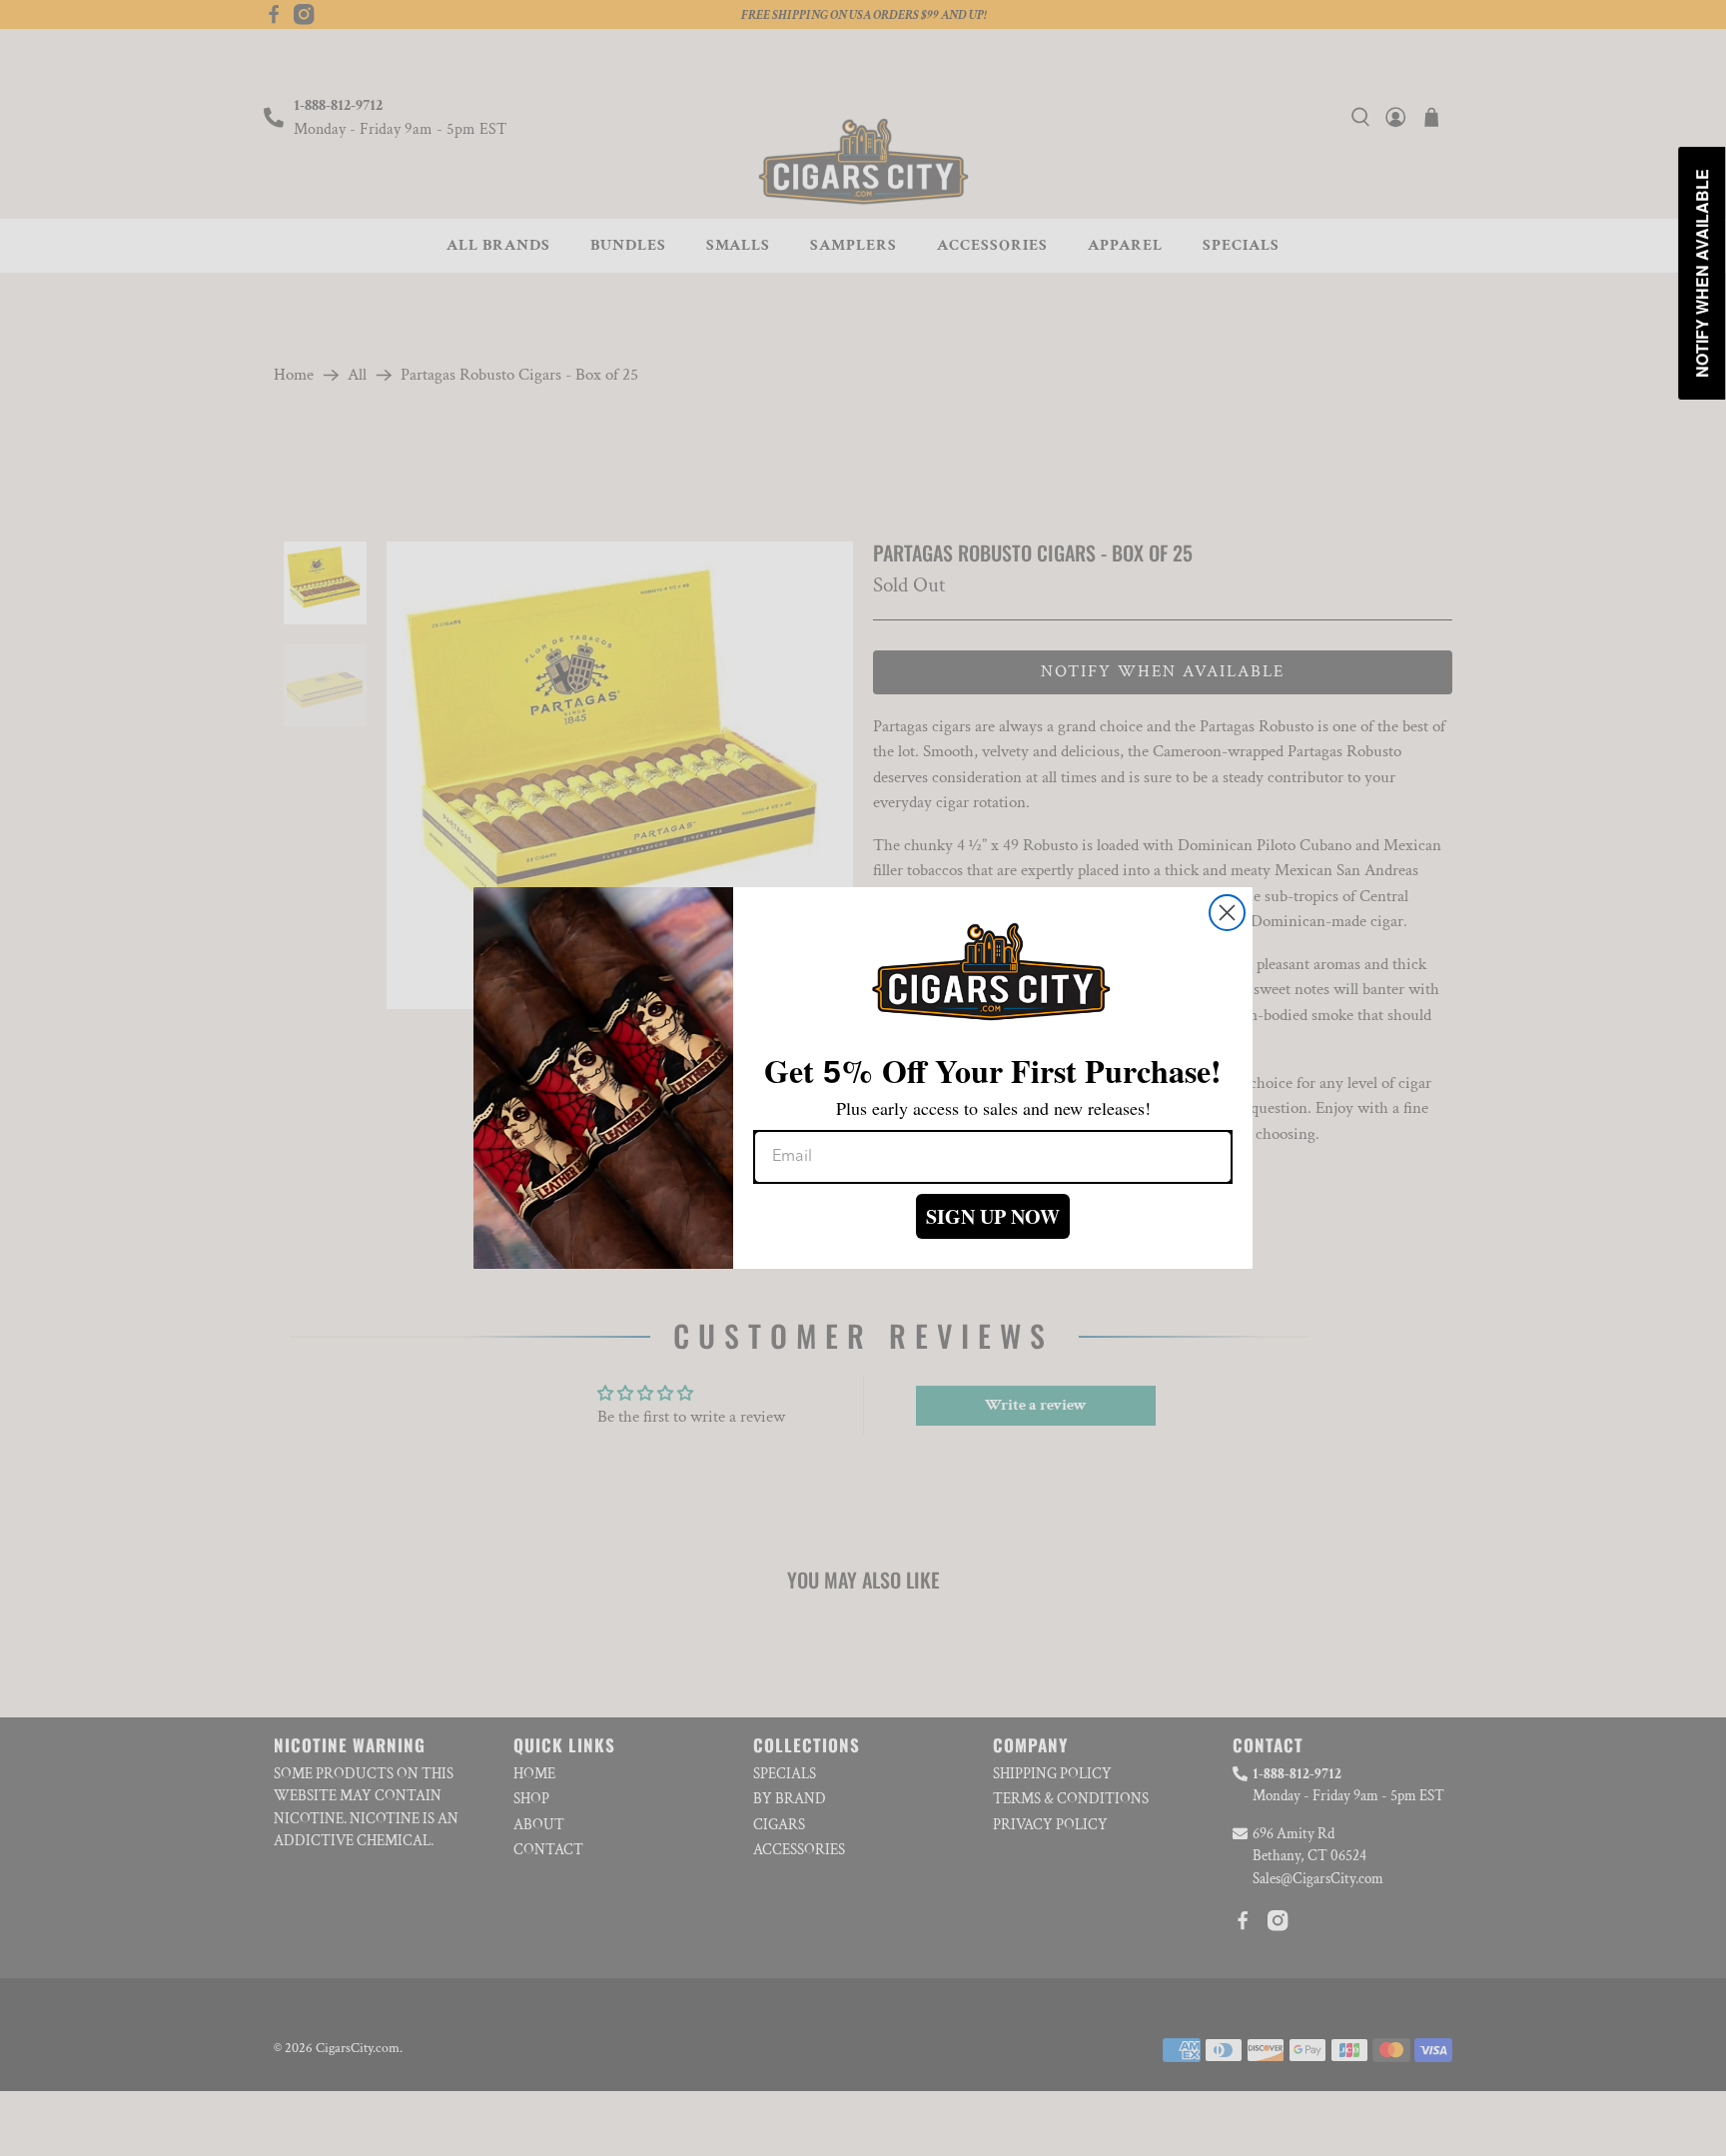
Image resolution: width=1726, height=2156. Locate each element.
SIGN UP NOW (993, 1216)
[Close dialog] (1227, 913)
